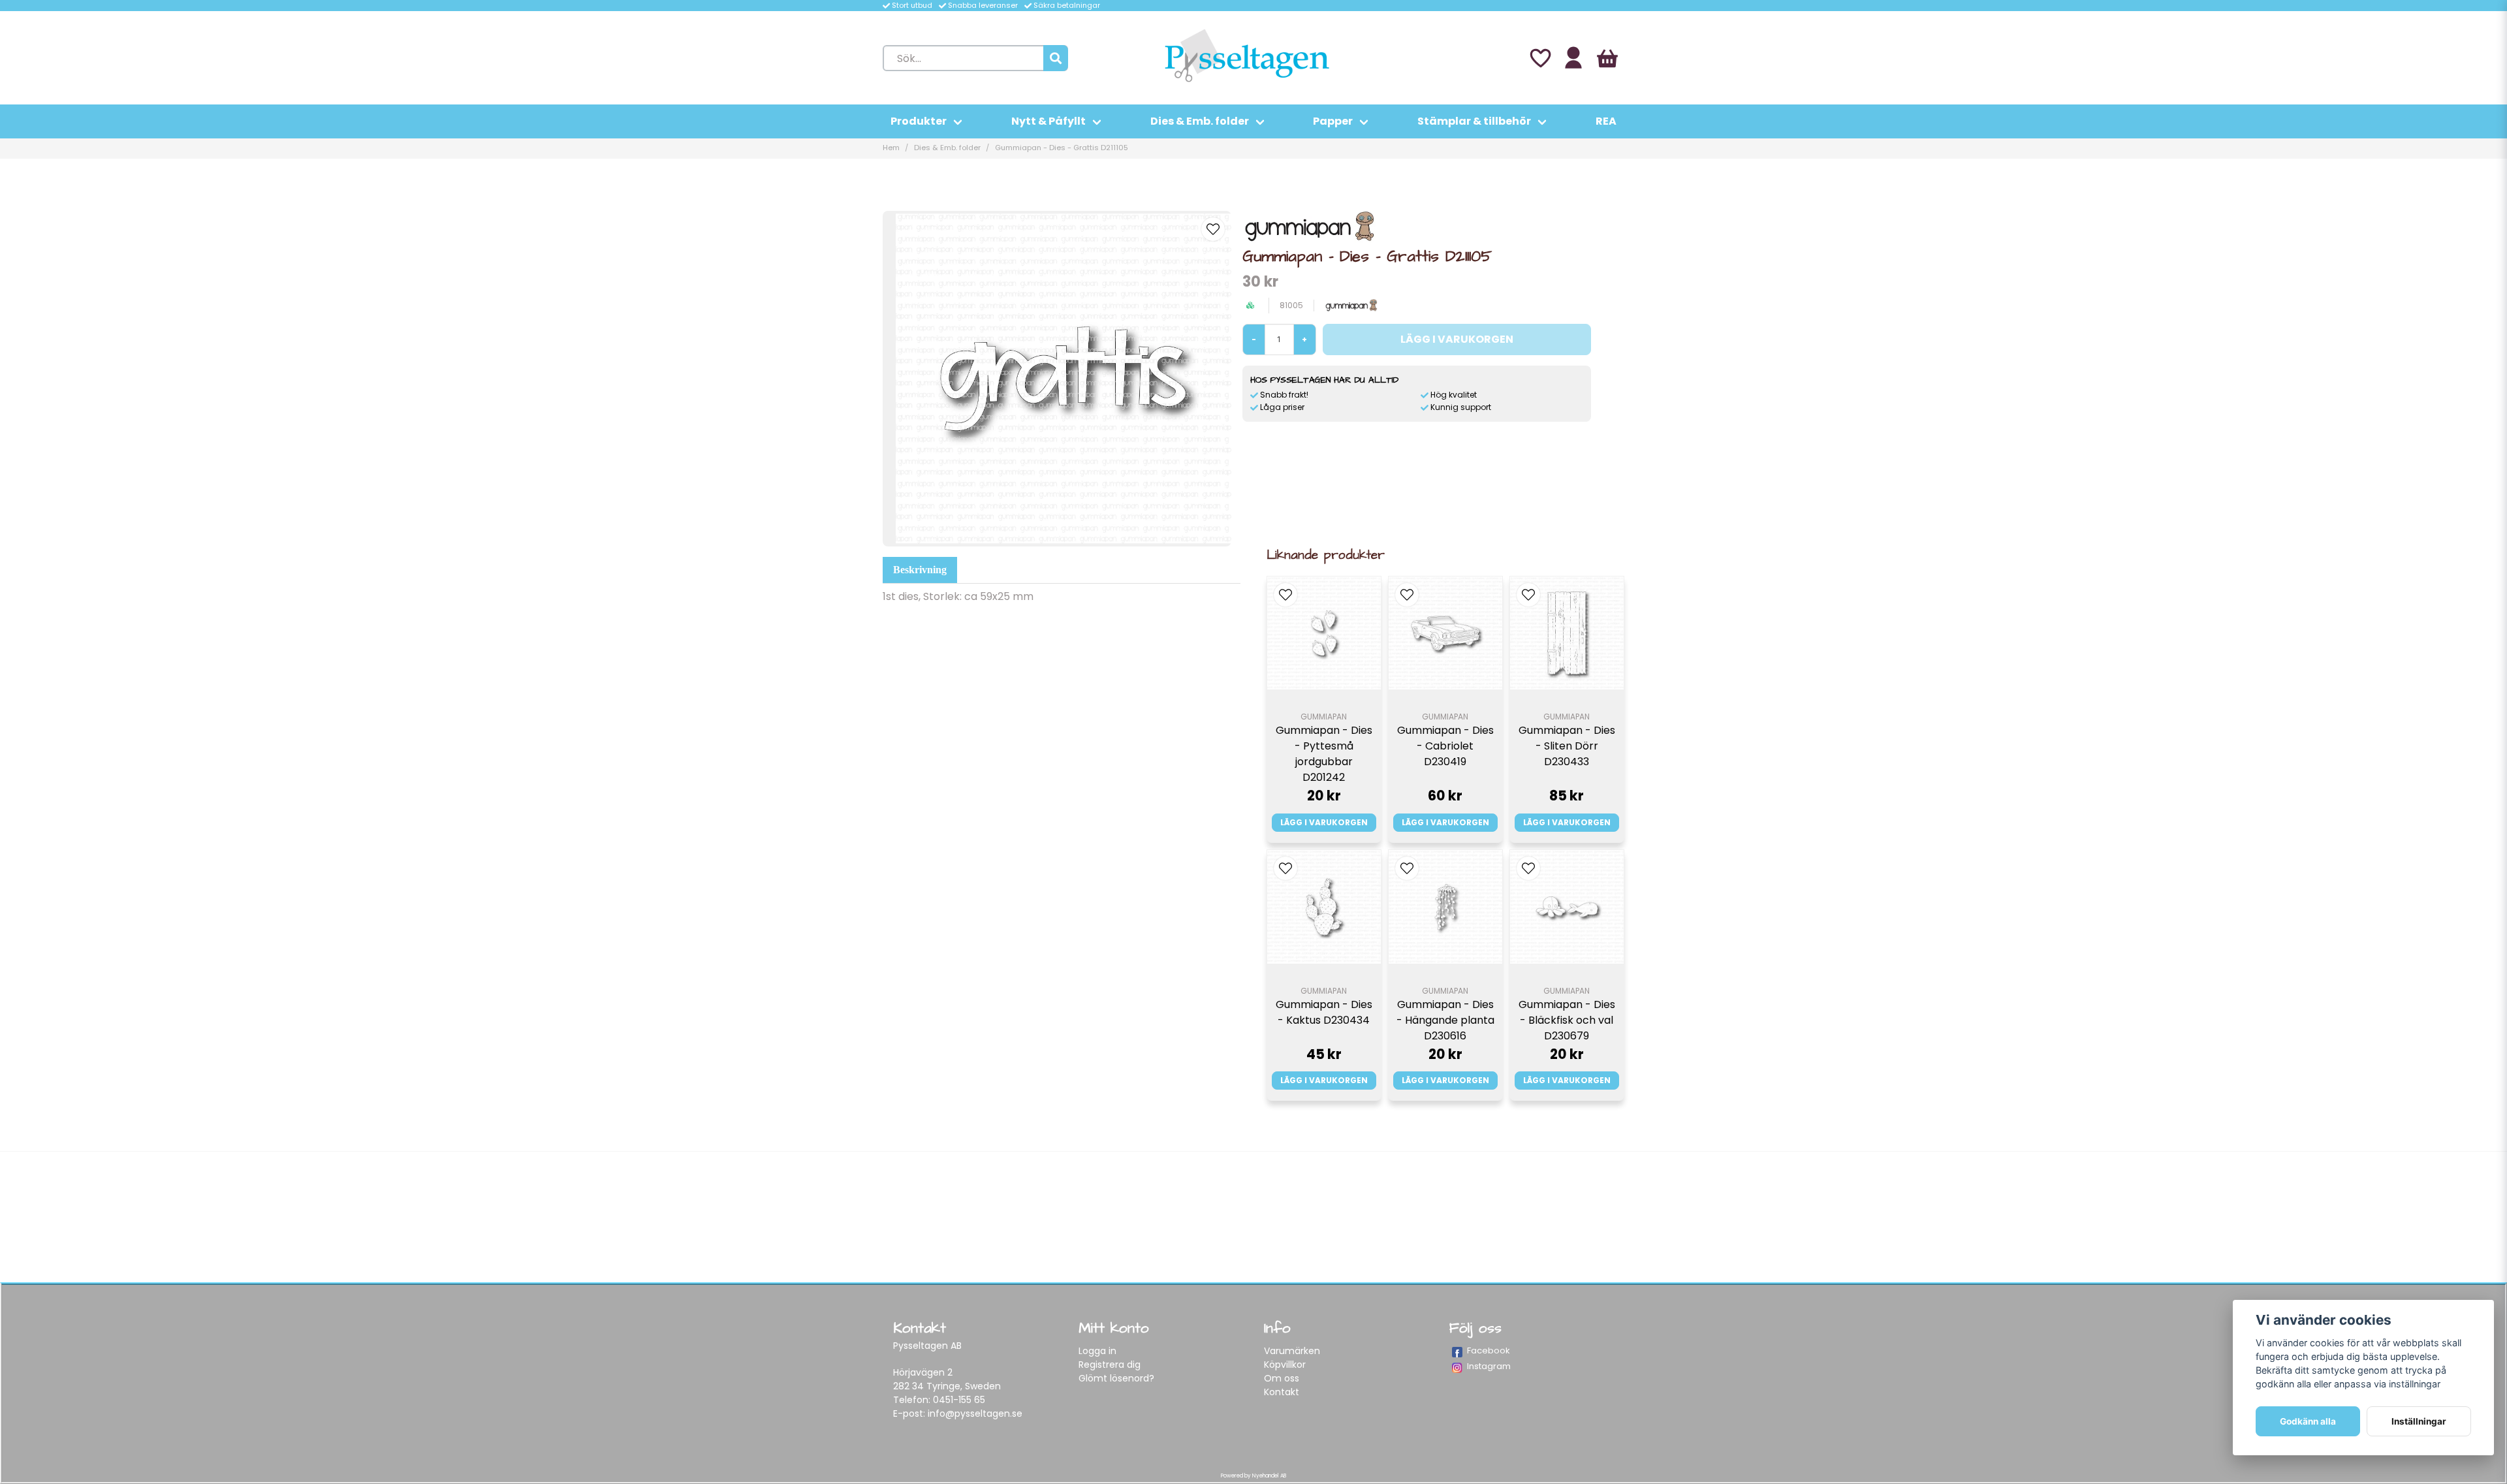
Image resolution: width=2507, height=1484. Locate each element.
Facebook (1489, 1350)
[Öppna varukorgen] (1607, 58)
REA (1606, 121)
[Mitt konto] (1573, 58)
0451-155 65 (959, 1400)
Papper (1333, 121)
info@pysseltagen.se (975, 1413)
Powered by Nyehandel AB (1253, 1476)
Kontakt (1282, 1392)
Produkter (919, 121)
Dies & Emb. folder (1200, 121)
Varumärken (1292, 1351)
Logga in (1097, 1351)
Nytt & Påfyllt (1049, 121)
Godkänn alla (2308, 1421)
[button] (1213, 229)
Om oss (1282, 1378)
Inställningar (2419, 1421)
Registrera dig (1110, 1365)
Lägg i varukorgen (1324, 822)
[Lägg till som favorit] (1539, 58)
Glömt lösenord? (1116, 1378)
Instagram (1489, 1366)
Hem (891, 148)
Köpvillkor (1285, 1365)
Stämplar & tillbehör (1474, 121)
